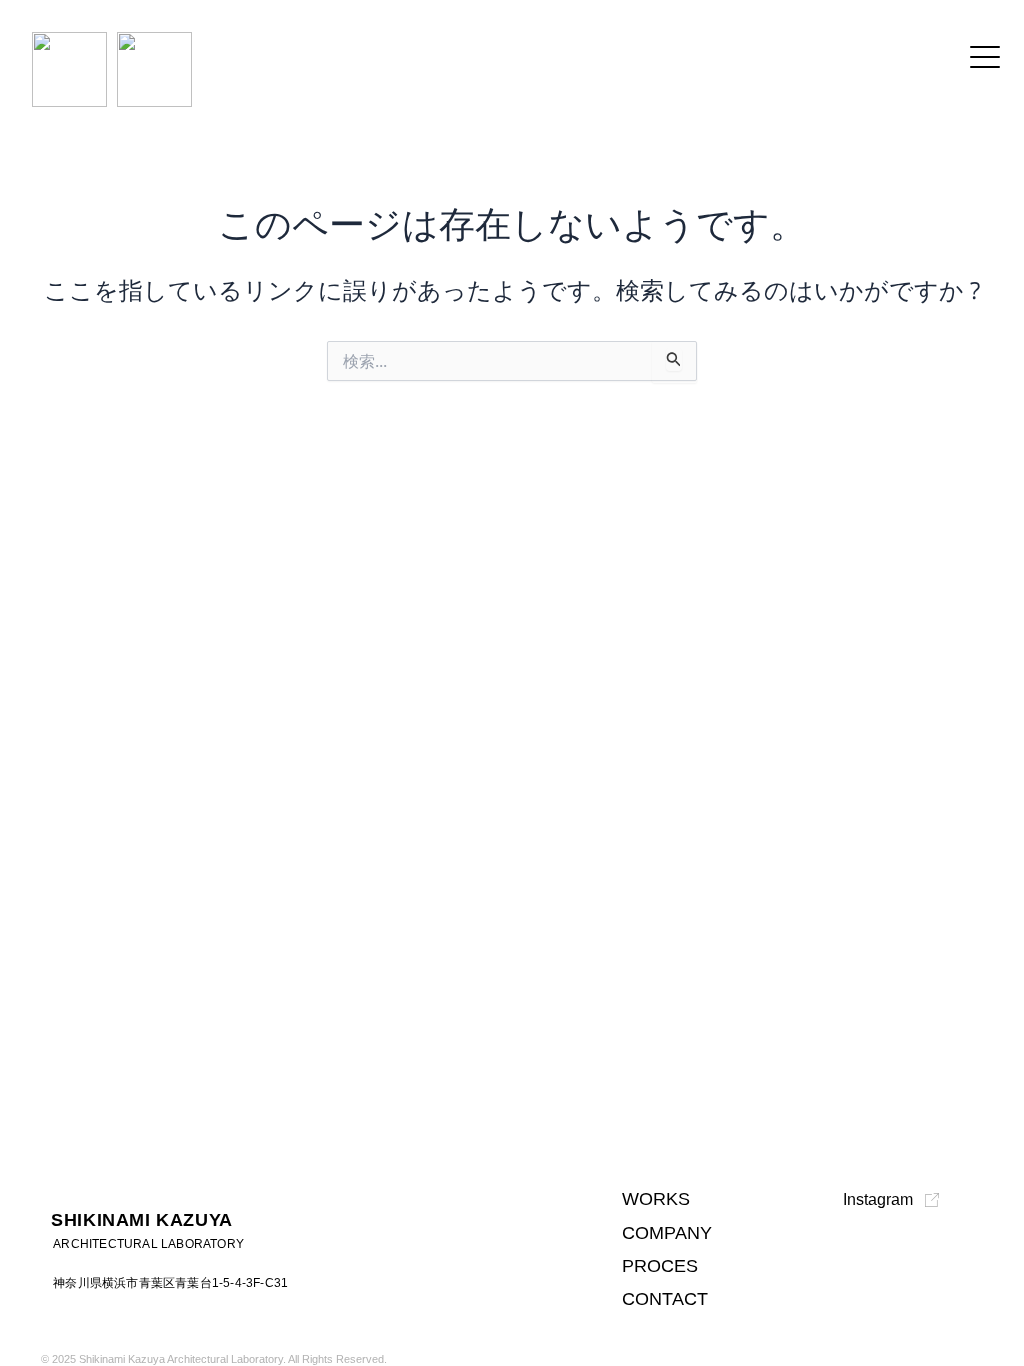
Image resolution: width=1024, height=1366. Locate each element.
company (667, 1233)
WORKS (656, 1199)
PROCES (660, 1266)
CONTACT (665, 1299)
